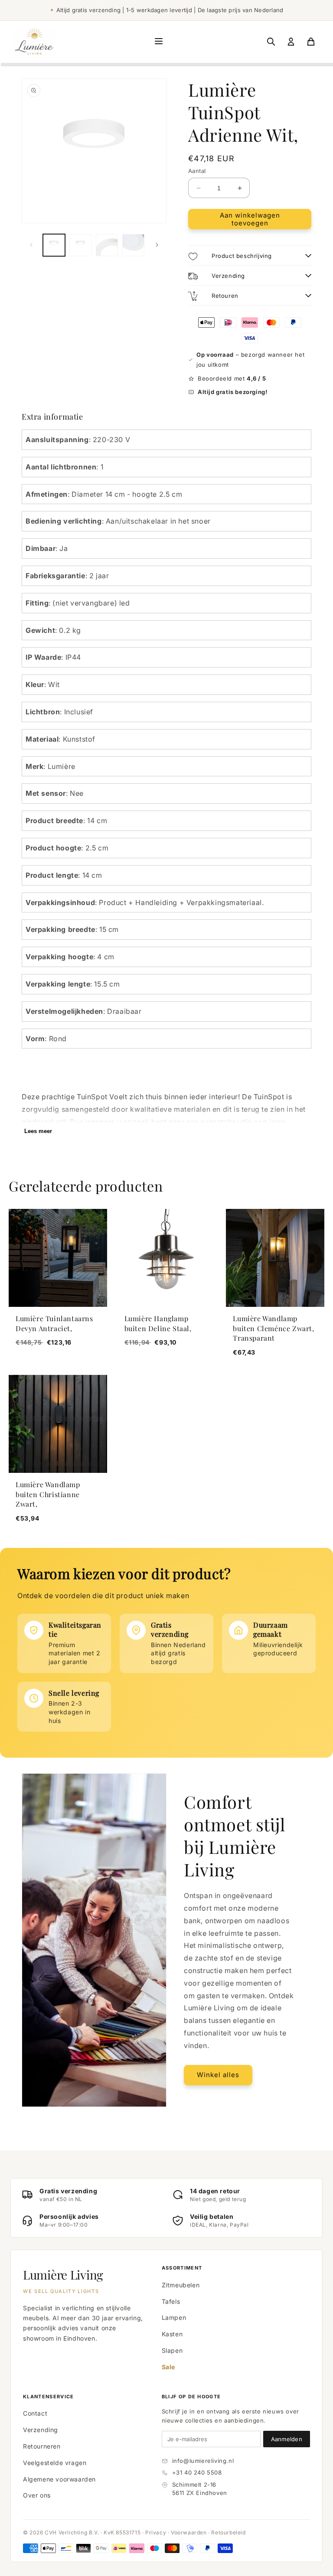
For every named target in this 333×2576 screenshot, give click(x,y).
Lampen (174, 2317)
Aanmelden (287, 2439)
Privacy (156, 2532)
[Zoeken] (271, 42)
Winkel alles (218, 2075)
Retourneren (42, 2446)
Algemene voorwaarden (59, 2479)
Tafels (171, 2301)
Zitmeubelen (181, 2285)
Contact (35, 2413)
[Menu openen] (159, 42)
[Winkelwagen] (311, 42)
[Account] (291, 42)
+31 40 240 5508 (197, 2472)
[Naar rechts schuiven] (157, 245)
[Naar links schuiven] (31, 245)
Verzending (41, 2430)
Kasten (172, 2334)
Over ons (37, 2495)
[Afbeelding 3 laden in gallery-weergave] (107, 245)
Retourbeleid (228, 2532)
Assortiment (182, 2268)
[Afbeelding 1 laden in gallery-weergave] (54, 245)
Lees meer (38, 1131)
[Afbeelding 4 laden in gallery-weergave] (133, 245)
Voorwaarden (189, 2532)
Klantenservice (48, 2397)
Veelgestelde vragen (55, 2463)
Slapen (172, 2350)
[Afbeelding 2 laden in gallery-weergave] (80, 245)
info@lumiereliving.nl (203, 2461)
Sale (168, 2367)
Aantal (197, 171)
